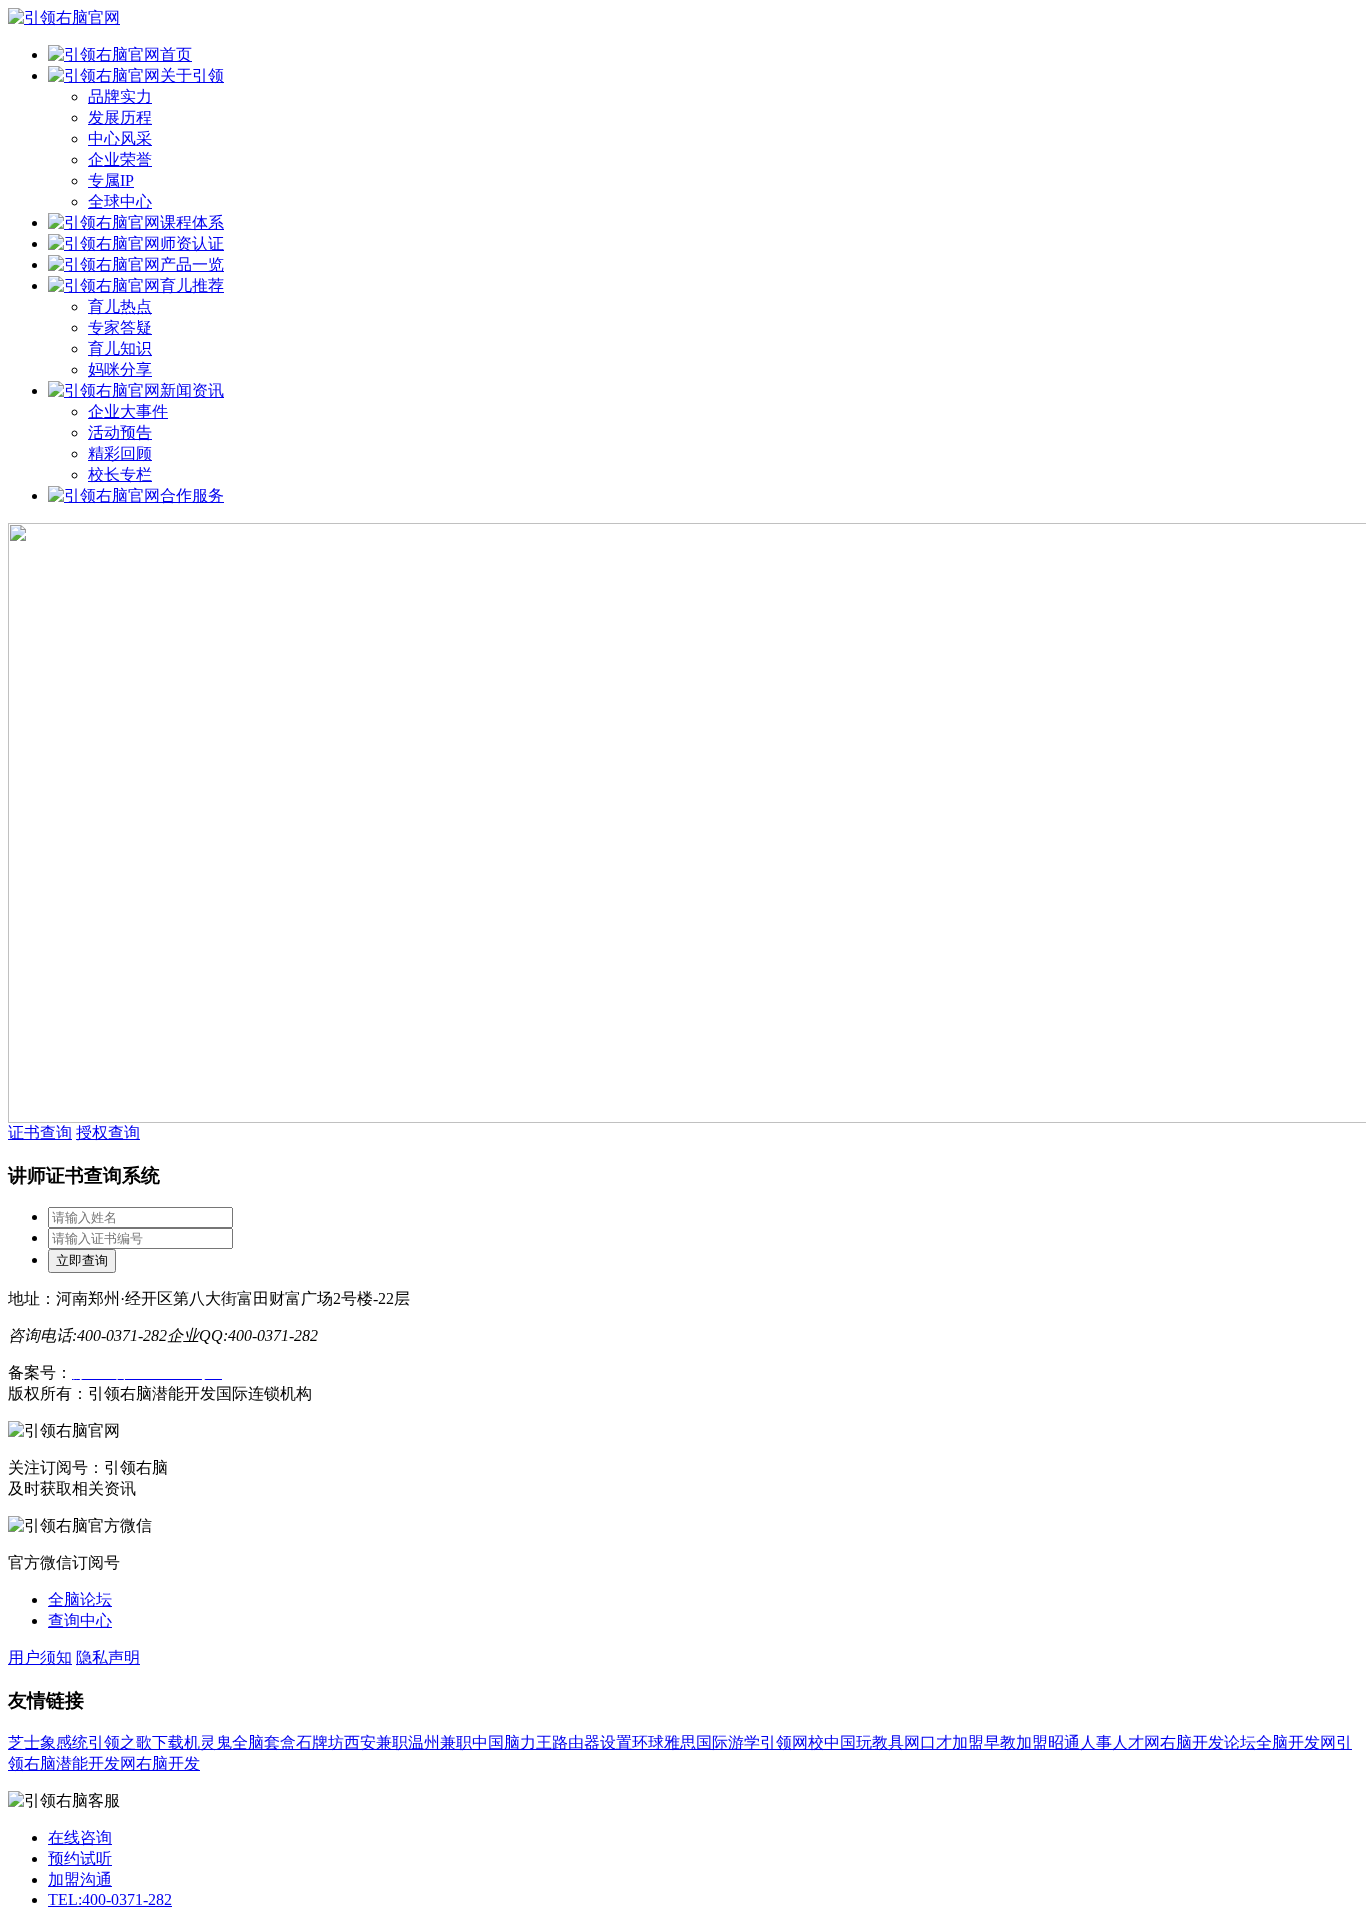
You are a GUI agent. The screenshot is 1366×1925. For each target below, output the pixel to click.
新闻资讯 (192, 390)
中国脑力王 (512, 1742)
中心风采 (120, 138)
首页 (176, 54)
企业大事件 (128, 411)
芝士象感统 (48, 1742)
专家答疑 (120, 327)
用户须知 (40, 1657)
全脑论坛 (80, 1599)
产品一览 (192, 264)
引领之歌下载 (136, 1742)
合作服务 (192, 495)
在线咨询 (80, 1837)
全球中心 (120, 201)
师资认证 (192, 243)
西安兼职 (376, 1742)
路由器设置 (592, 1742)
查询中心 (80, 1620)
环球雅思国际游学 (696, 1742)
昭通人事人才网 (1104, 1742)
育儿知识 (120, 348)
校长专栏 (120, 474)
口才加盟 (952, 1742)
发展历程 (120, 117)
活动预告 (120, 432)
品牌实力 (120, 96)
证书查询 (40, 1132)
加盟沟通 (80, 1879)
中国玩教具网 (872, 1742)
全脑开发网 (1296, 1742)
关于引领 (192, 75)
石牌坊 (320, 1742)
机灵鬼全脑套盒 (240, 1742)
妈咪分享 (120, 369)
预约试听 (80, 1858)
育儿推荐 (192, 285)
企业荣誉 (120, 159)
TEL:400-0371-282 (110, 1899)
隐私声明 (108, 1657)
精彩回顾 (120, 453)
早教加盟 (1016, 1742)
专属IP (111, 180)
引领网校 (792, 1742)
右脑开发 (168, 1763)
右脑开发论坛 (1208, 1742)
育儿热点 (120, 306)
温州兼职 (440, 1742)
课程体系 (192, 222)
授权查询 (108, 1132)
